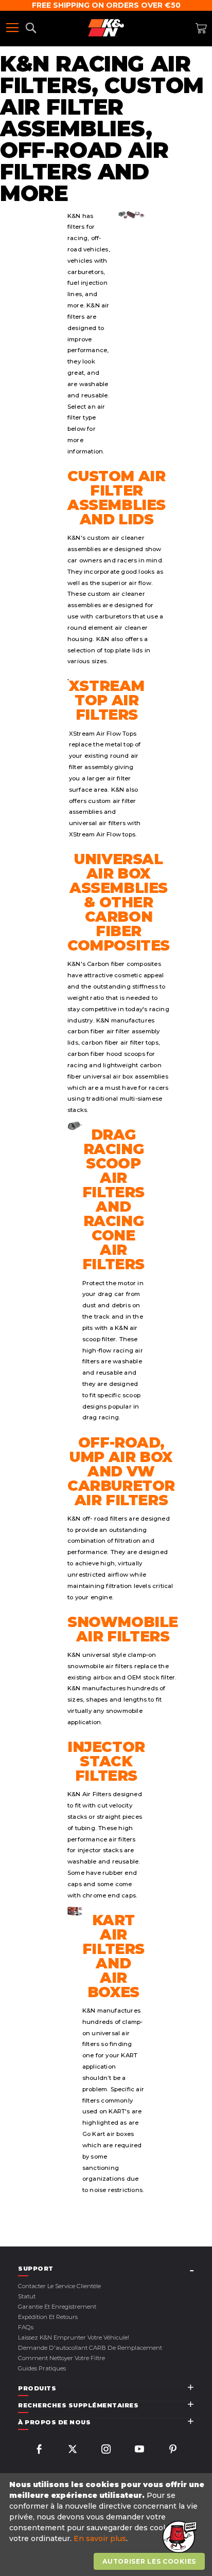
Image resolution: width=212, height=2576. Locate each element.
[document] (107, 2525)
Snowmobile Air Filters (123, 1629)
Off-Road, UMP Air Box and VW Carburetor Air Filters (121, 1471)
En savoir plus (100, 2538)
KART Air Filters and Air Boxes (113, 1956)
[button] (179, 2537)
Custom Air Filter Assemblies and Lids (117, 498)
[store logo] (106, 28)
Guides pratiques (42, 2368)
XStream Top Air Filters (107, 700)
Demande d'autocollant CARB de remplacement (90, 2348)
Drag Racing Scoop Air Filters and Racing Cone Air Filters (113, 1199)
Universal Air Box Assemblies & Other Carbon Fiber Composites (119, 902)
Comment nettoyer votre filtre (61, 2358)
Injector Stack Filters (106, 1761)
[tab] (110, 2269)
